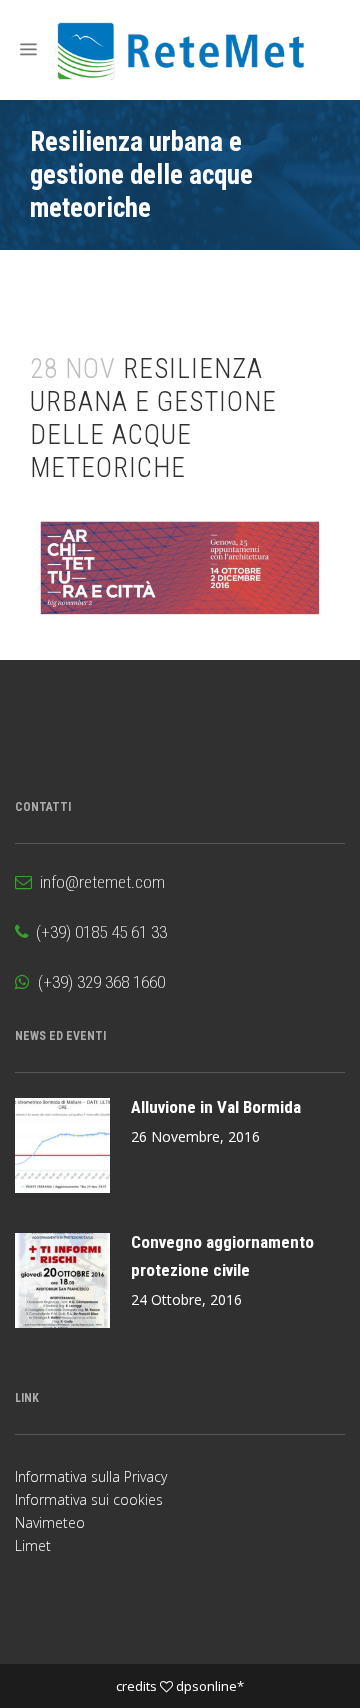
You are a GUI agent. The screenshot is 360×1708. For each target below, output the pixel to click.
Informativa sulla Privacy (91, 1476)
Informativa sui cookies (89, 1499)
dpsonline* (210, 1686)
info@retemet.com (98, 882)
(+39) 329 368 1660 (97, 982)
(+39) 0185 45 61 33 (97, 932)
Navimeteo (50, 1522)
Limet (33, 1545)
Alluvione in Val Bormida (216, 1107)
